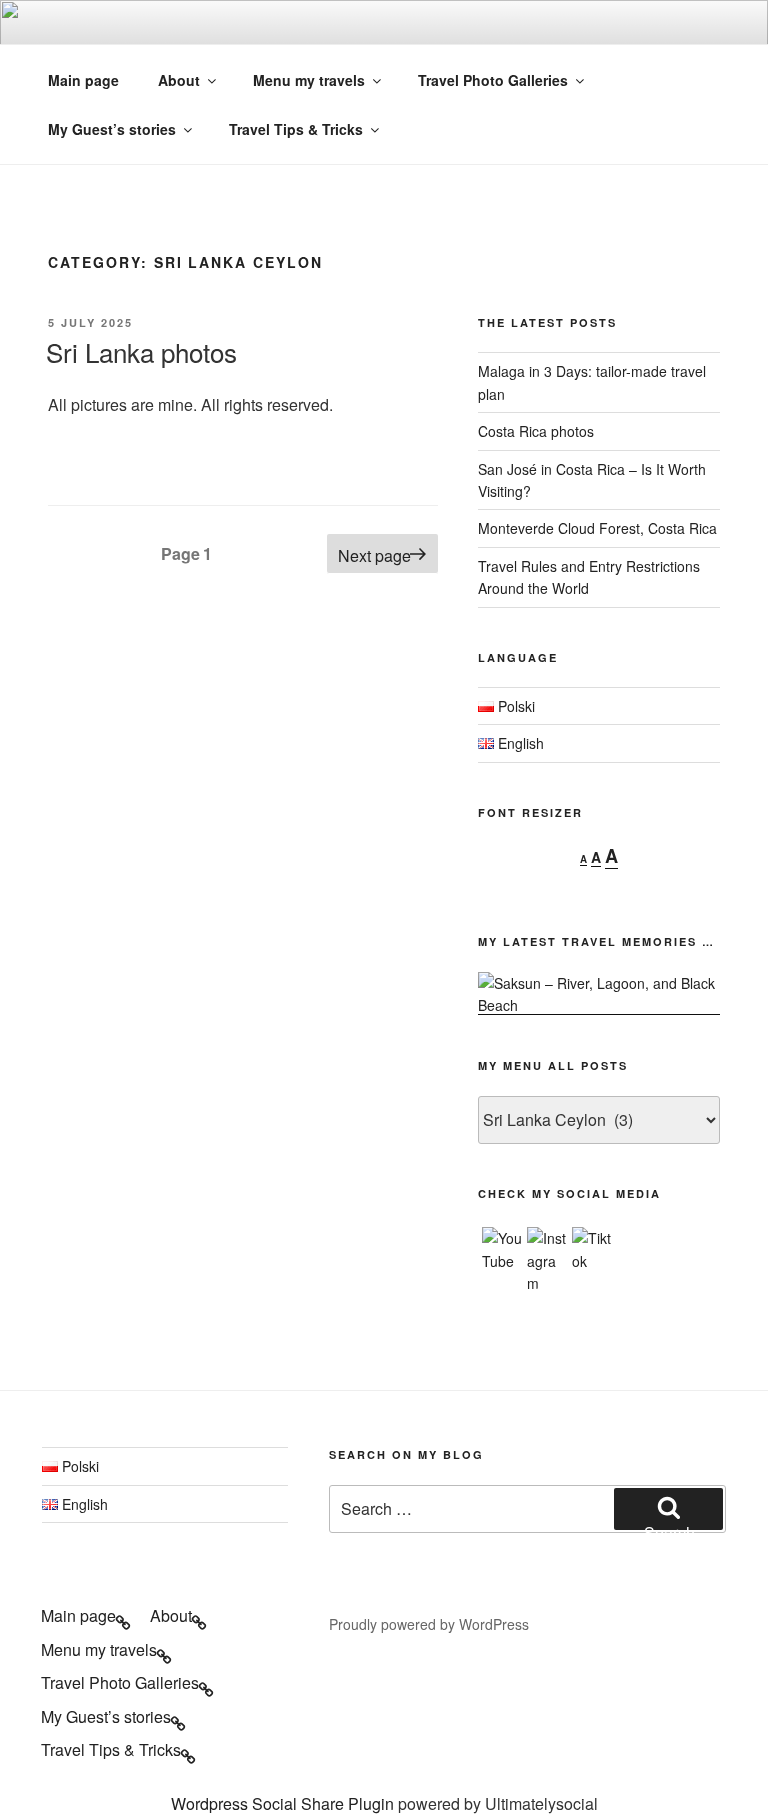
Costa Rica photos (536, 431)
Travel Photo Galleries (493, 80)
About (179, 80)
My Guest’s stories (112, 129)
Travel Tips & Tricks (296, 129)
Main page (83, 80)
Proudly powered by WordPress (429, 1624)
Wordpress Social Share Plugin (284, 1803)
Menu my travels (309, 80)
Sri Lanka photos (141, 351)
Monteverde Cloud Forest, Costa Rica (597, 528)
